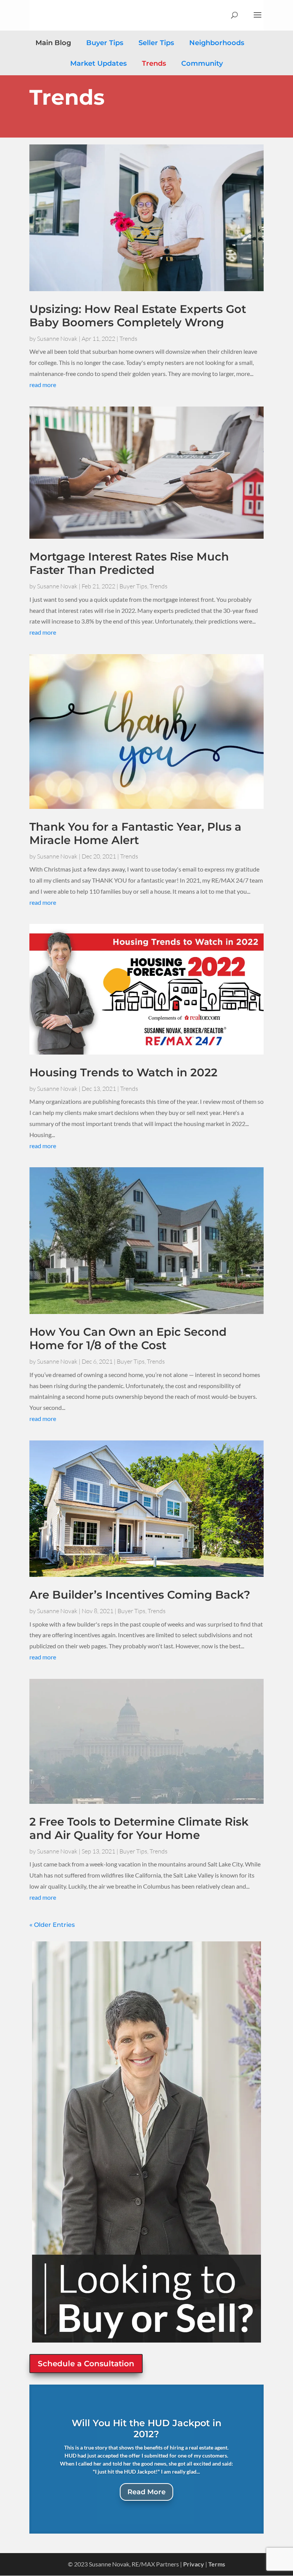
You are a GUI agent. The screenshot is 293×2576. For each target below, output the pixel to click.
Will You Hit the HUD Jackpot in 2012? (146, 2429)
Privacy (194, 2564)
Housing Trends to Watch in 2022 (123, 1072)
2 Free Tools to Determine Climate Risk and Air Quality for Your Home (139, 1828)
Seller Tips (156, 43)
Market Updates (98, 63)
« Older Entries (52, 1925)
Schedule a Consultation (86, 2364)
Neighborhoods (217, 43)
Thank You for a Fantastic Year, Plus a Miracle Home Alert (135, 833)
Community (202, 63)
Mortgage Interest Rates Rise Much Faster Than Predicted (129, 563)
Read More (146, 2492)
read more (43, 385)
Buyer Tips (105, 43)
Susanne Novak (57, 339)
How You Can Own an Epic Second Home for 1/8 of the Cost (128, 1338)
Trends (154, 63)
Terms (217, 2564)
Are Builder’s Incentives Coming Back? (140, 1595)
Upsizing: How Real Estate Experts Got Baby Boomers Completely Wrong (138, 316)
